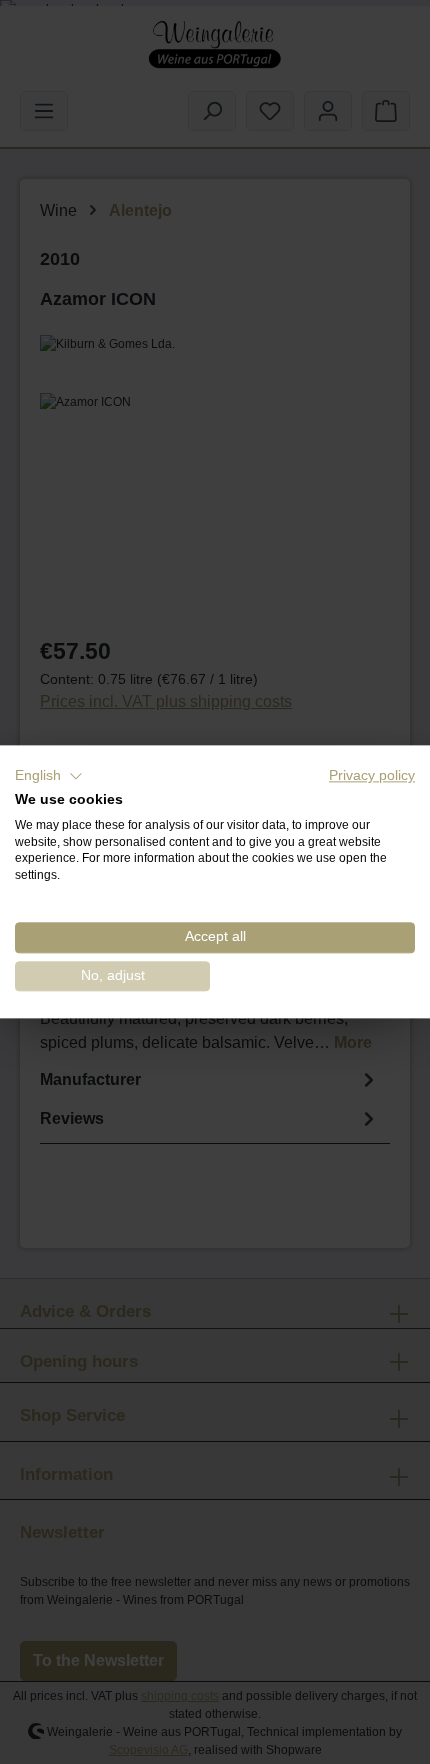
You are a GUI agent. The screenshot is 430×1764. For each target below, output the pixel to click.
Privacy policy (372, 775)
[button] (49, 776)
